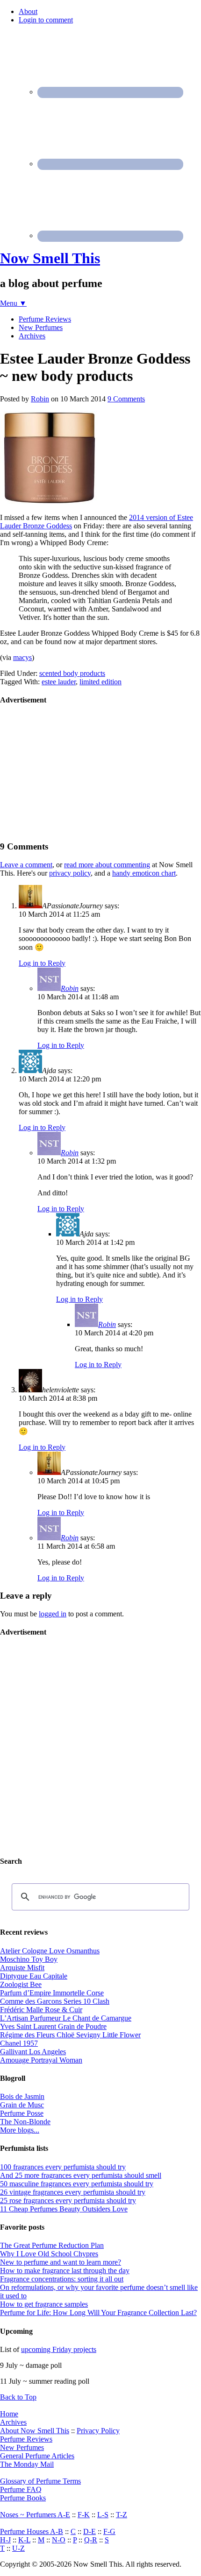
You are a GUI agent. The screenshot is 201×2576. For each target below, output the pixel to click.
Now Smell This (50, 258)
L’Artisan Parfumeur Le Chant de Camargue (66, 2018)
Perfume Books (23, 2498)
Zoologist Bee (21, 1984)
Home (9, 2414)
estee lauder (59, 682)
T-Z (122, 2515)
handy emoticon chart (144, 873)
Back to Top (18, 2397)
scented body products (72, 673)
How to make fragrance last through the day (65, 2271)
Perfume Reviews (26, 2439)
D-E (90, 2531)
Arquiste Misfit (22, 1968)
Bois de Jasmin (22, 2096)
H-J (5, 2540)
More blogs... (20, 2130)
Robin (70, 988)
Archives (13, 2422)
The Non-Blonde (25, 2122)
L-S (103, 2515)
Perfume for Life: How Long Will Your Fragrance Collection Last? (98, 2313)
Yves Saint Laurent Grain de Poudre (53, 2026)
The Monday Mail (27, 2464)
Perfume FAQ (21, 2489)
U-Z (18, 2548)
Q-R (91, 2540)
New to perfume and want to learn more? (61, 2262)
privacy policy (70, 873)
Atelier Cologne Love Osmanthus (50, 1951)
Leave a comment (26, 865)
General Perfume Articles (37, 2456)
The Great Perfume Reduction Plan (52, 2245)
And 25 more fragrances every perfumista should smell (81, 2175)
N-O (59, 2540)
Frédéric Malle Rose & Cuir (41, 2010)
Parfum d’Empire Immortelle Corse (52, 1993)
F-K (84, 2515)
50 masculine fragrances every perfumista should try (77, 2184)
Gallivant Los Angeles (33, 2052)
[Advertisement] (70, 772)
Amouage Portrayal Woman (41, 2060)
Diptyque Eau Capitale (34, 1976)
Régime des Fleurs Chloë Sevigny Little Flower (70, 2035)
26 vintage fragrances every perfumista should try (73, 2192)
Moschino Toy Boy (29, 1959)
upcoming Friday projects (59, 2349)
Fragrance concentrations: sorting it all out (62, 2279)
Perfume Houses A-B (32, 2531)
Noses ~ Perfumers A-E (35, 2515)
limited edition (100, 682)
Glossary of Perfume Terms (40, 2481)
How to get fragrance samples (44, 2304)
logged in (53, 1614)
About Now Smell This (35, 2431)
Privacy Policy (98, 2431)
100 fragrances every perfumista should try (63, 2167)
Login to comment (46, 20)
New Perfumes (22, 2447)
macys (22, 657)
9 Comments (126, 399)
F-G (109, 2531)
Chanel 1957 (19, 2043)
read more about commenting (107, 865)
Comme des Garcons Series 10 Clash (55, 2001)
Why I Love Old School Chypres (49, 2254)
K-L (24, 2540)
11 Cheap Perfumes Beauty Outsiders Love (64, 2209)
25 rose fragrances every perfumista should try (68, 2200)
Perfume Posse (22, 2113)
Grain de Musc (22, 2105)
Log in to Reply (42, 963)
